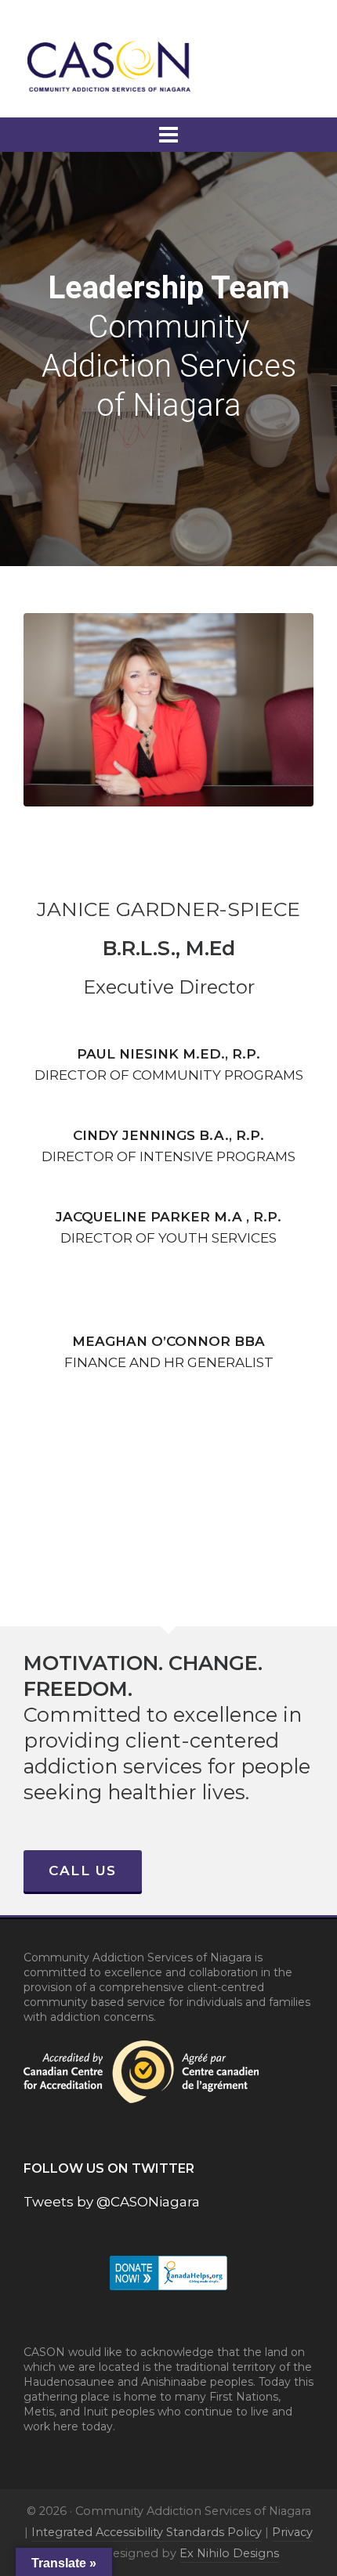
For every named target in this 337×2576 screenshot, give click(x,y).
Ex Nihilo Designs (229, 2553)
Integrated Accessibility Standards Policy (147, 2532)
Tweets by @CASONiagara (112, 2202)
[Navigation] (168, 135)
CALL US (83, 1871)
